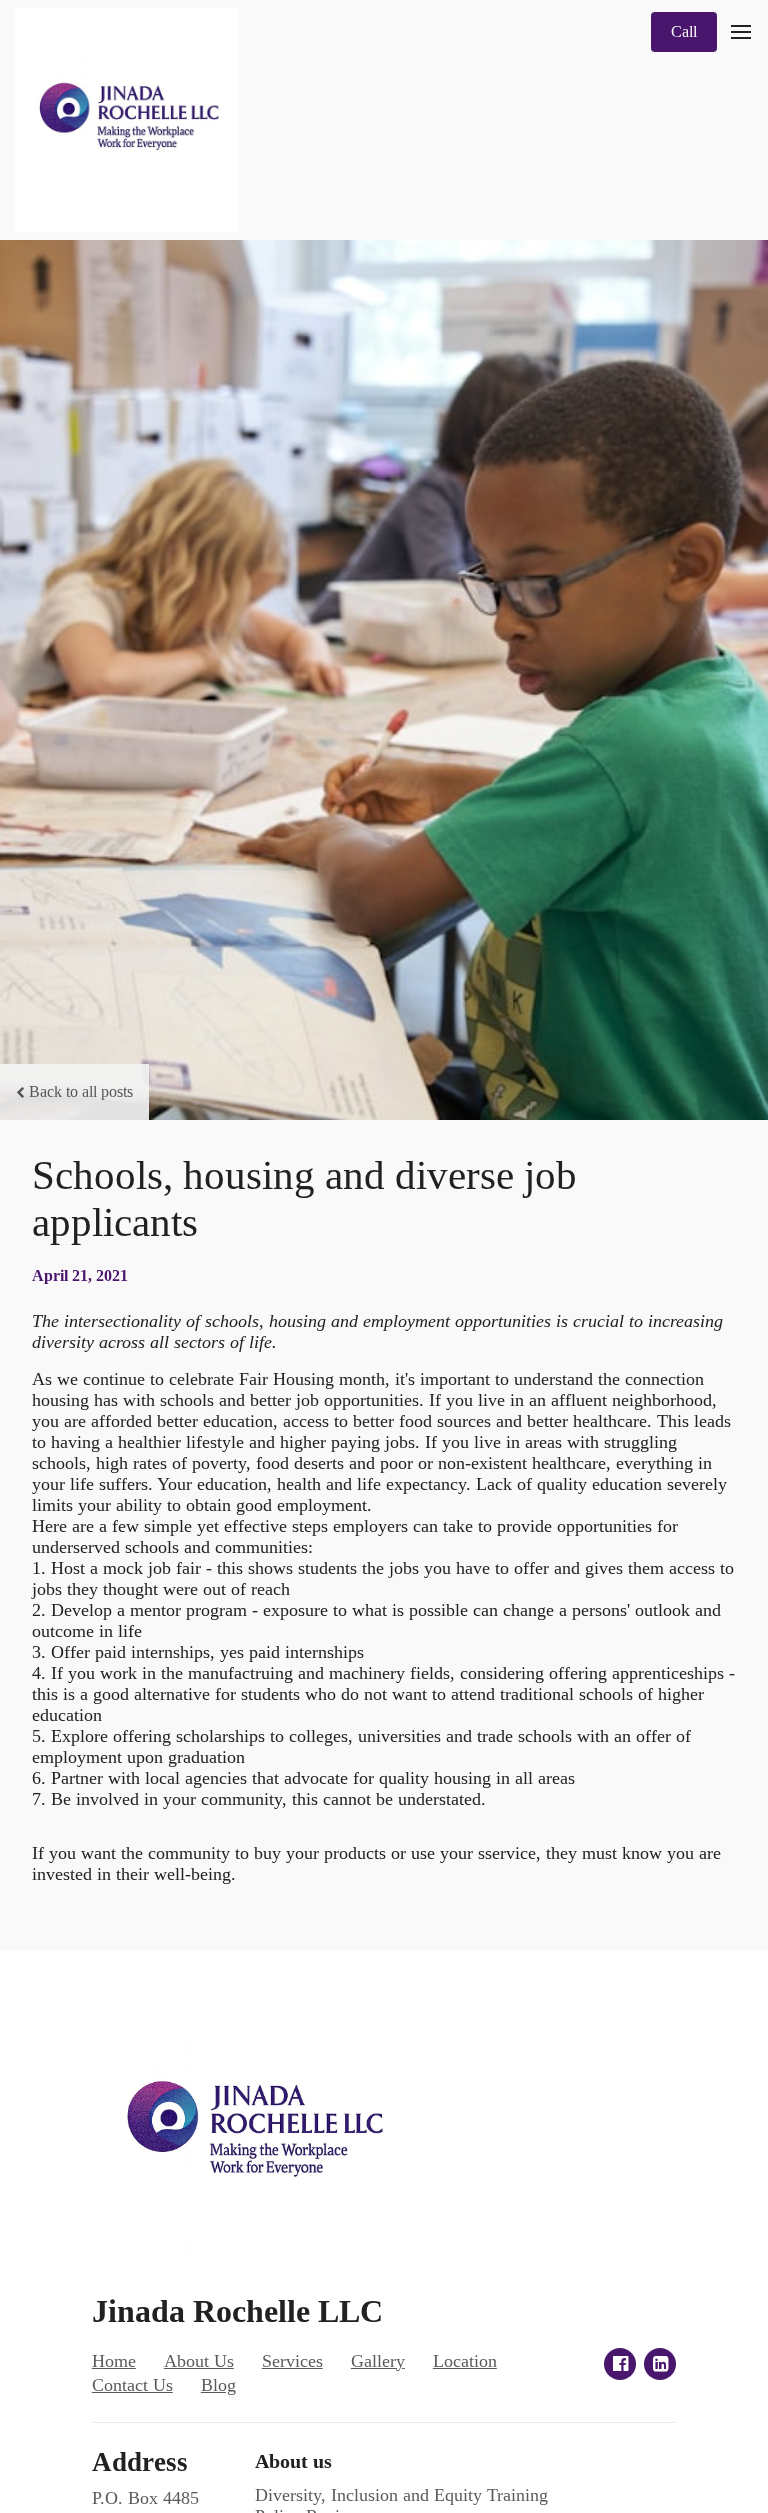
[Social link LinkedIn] (660, 2364)
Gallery (378, 2361)
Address (140, 2462)
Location (465, 2361)
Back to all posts (81, 1091)
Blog (218, 2385)
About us (293, 2461)
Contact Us (132, 2385)
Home (114, 2361)
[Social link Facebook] (620, 2364)
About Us (199, 2361)
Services (292, 2361)
